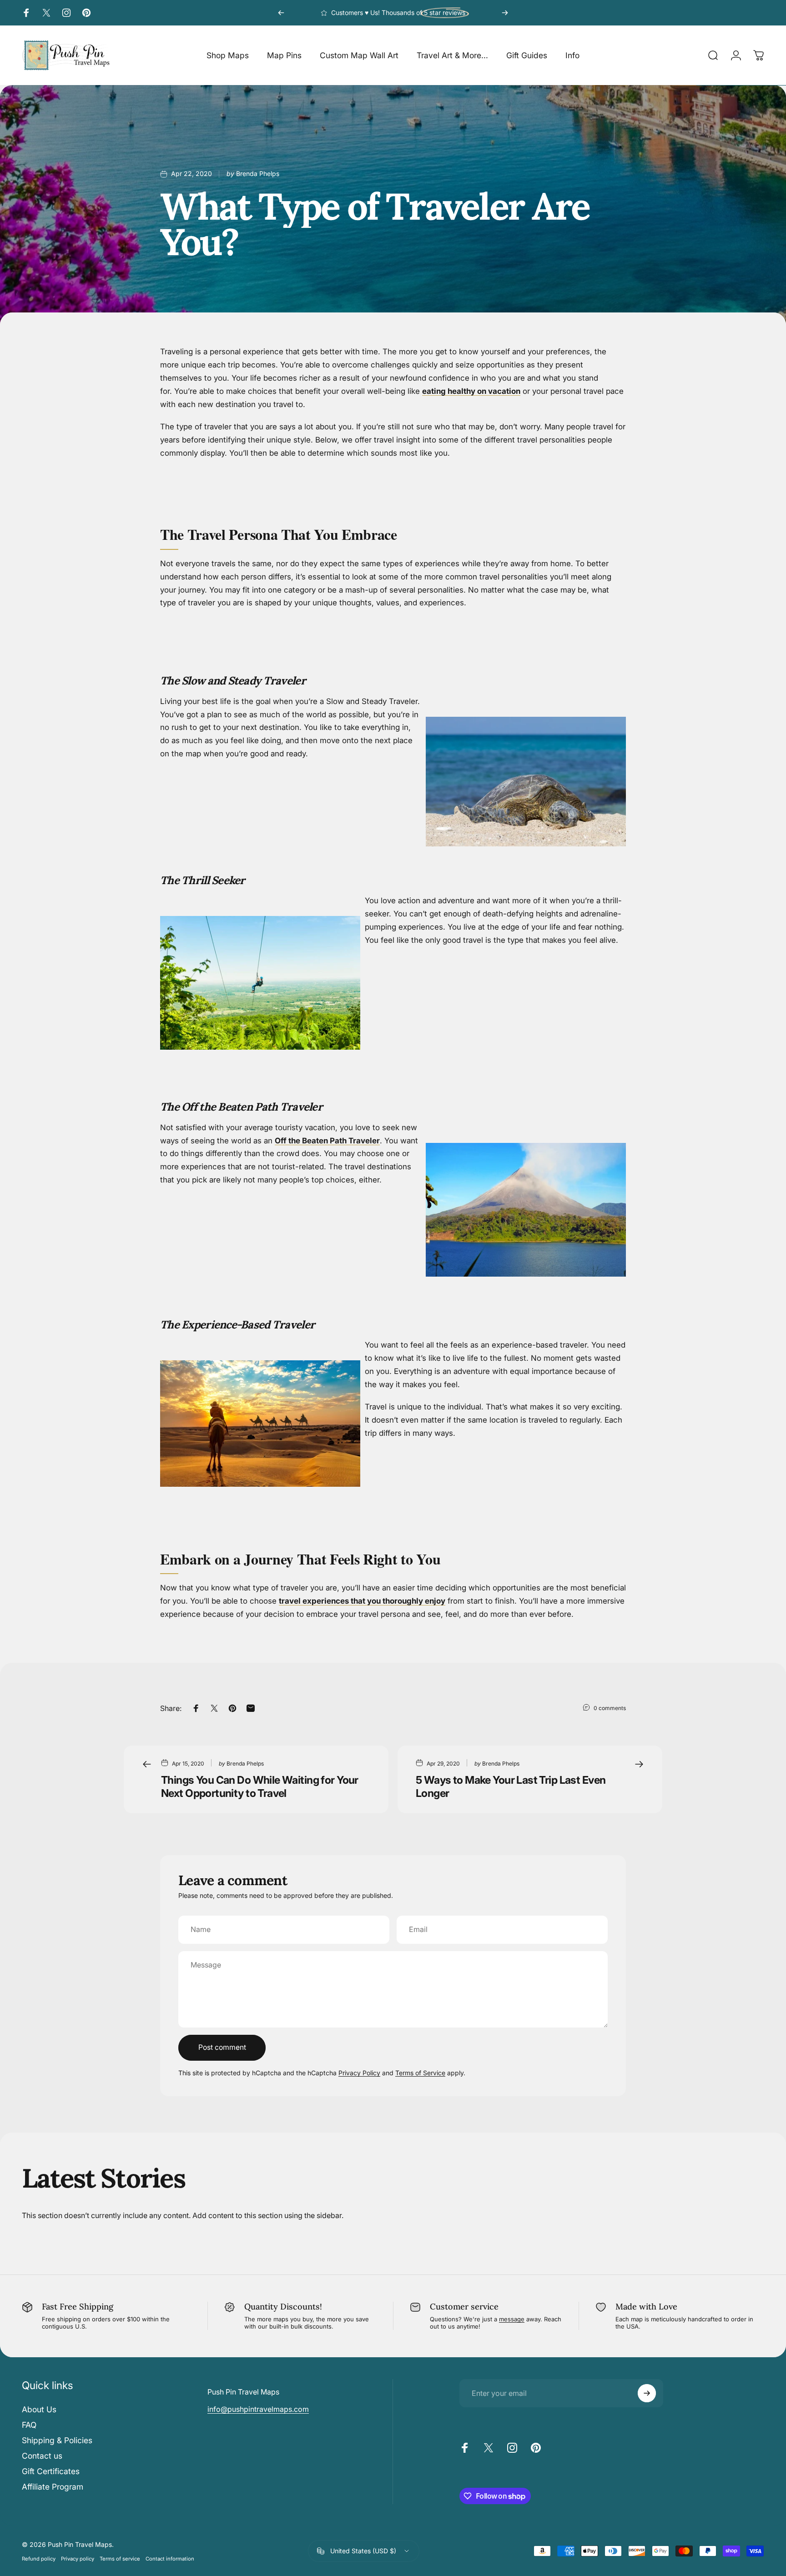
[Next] (505, 13)
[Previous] (281, 13)
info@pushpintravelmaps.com (258, 2409)
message (512, 2319)
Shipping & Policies (57, 2440)
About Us (39, 2409)
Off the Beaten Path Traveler (327, 1141)
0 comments (610, 1708)
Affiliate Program (53, 2487)
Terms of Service (420, 2073)
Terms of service (120, 2559)
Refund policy (39, 2559)
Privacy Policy (359, 2073)
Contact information (170, 2559)
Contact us (42, 2456)
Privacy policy (78, 2559)
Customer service (464, 2307)
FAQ (29, 2425)
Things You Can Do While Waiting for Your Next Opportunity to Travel (260, 1786)
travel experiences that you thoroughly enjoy (362, 1601)
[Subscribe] (647, 2393)
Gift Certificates (51, 2471)
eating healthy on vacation (471, 391)
